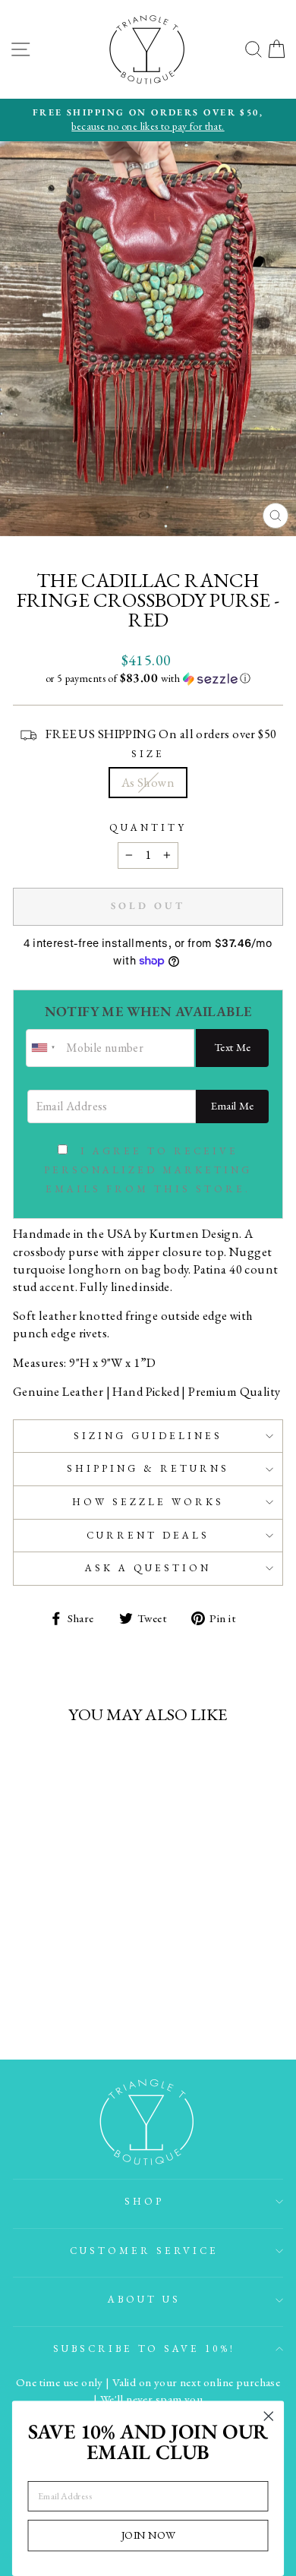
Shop (144, 2201)
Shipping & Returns (148, 1468)
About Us (144, 2299)
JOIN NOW (148, 2535)
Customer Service (144, 2251)
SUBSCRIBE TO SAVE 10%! (144, 2349)
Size (148, 754)
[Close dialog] (269, 2417)
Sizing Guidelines (148, 1436)
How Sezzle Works (148, 1502)
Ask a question (148, 1568)
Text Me (233, 1047)
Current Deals (148, 1535)
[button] (148, 678)
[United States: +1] (44, 1048)
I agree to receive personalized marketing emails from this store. (148, 1170)
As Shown (148, 782)
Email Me (233, 1105)
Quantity (148, 827)
